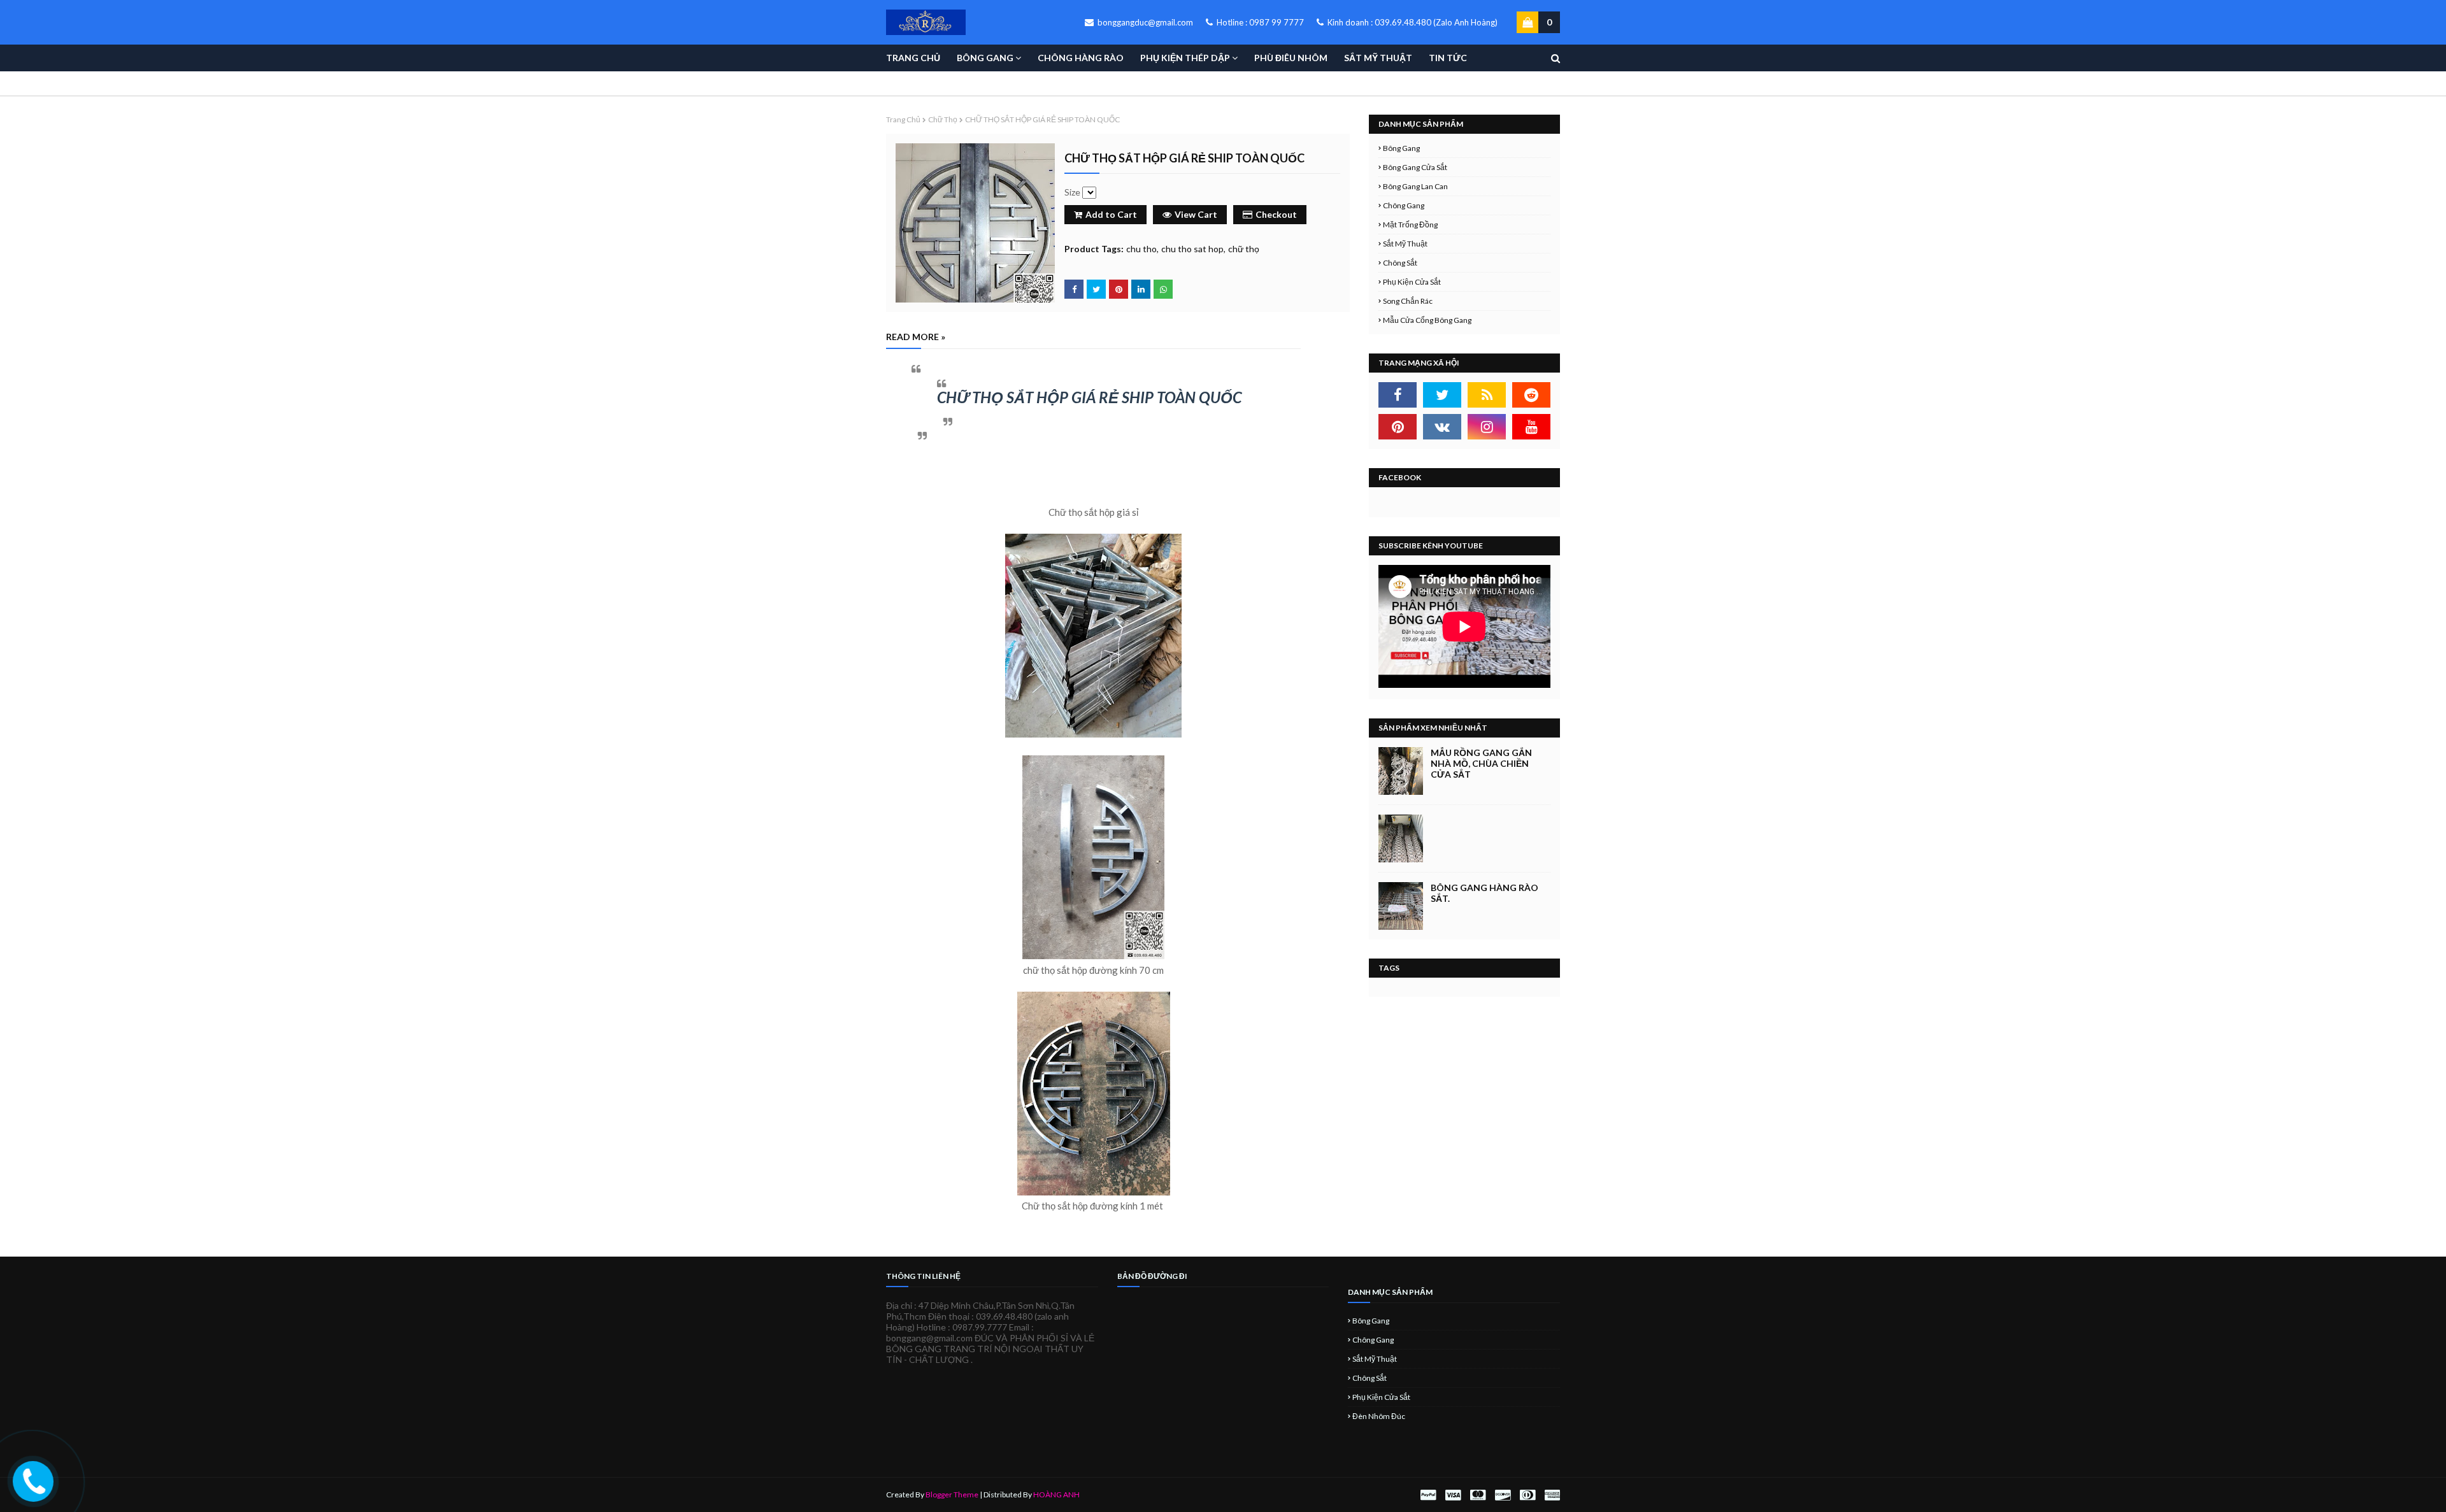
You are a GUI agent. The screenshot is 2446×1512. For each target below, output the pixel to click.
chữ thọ (943, 119)
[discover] (1503, 1495)
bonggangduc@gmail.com (1144, 22)
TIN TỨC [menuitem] (1448, 58)
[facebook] (1398, 395)
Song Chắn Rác (1408, 301)
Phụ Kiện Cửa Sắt (1412, 282)
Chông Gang (1404, 205)
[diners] (1527, 1495)
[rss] (1487, 395)
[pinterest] (1398, 427)
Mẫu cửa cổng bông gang (1427, 320)
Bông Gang (1401, 148)
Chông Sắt (1400, 263)
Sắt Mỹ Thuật (1405, 244)
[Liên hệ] (34, 1491)
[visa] (1453, 1495)
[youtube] (1531, 427)
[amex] (1551, 1495)
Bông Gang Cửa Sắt (1415, 167)
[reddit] (1531, 395)
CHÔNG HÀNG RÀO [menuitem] (1081, 58)
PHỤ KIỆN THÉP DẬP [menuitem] (1185, 58)
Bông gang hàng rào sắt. (1484, 893)
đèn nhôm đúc (1379, 1416)
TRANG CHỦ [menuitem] (913, 58)
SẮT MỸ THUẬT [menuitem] (1378, 58)
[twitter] (1442, 395)
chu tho (1141, 249)
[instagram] (1487, 427)
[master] (1478, 1495)
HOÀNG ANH (1056, 1494)
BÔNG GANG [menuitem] (985, 58)
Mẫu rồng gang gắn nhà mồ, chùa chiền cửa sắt (1481, 763)
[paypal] (1428, 1495)
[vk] (1442, 427)
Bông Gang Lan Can (1415, 186)
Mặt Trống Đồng (1410, 225)
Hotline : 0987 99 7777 (1259, 22)
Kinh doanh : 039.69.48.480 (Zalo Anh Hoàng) (1412, 22)
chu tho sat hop (1192, 249)
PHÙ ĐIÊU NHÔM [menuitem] (1291, 58)
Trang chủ (903, 119)
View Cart (1196, 214)
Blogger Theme (952, 1494)
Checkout (1276, 214)
